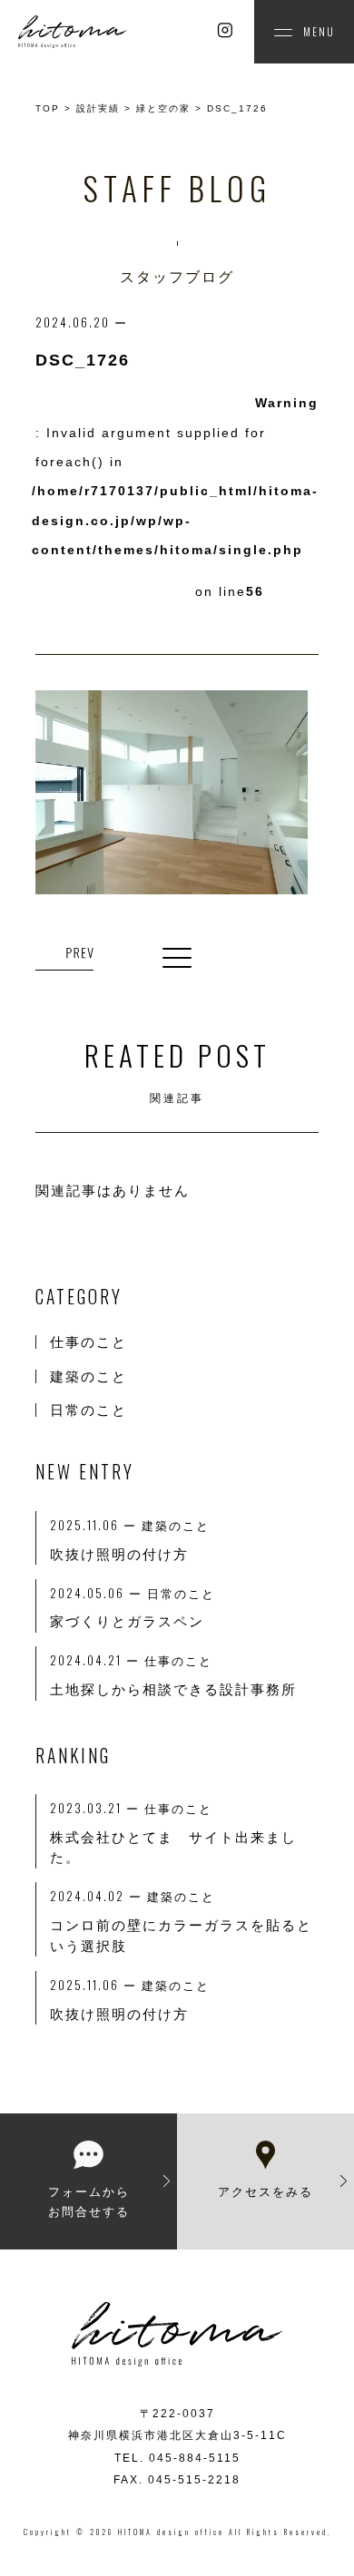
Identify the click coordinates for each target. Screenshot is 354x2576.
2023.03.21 (97, 1808)
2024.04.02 (98, 1896)
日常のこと (88, 1410)
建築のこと (88, 1376)
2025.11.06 (96, 1985)
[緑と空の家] (64, 955)
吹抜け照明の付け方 (119, 2014)
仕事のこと (88, 1342)
